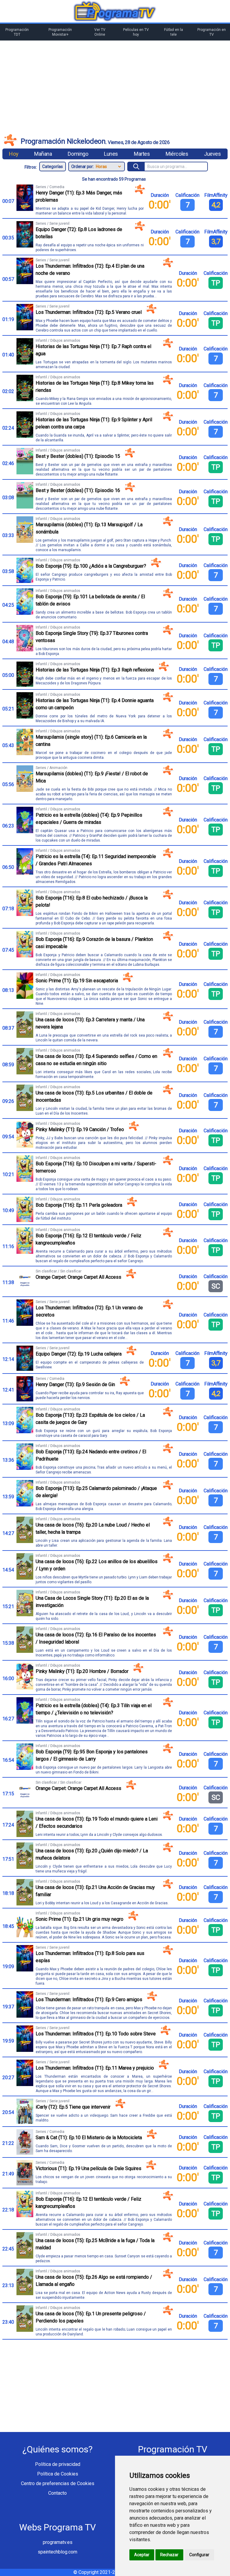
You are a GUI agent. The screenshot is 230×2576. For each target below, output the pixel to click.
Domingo (78, 154)
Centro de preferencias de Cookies (58, 2483)
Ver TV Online (100, 32)
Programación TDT (17, 32)
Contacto (57, 2493)
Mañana (43, 154)
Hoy (14, 154)
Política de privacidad (58, 2464)
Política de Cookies (58, 2474)
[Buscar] (136, 167)
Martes (142, 154)
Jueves (212, 154)
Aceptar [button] (142, 2555)
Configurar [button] (199, 2555)
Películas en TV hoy (136, 32)
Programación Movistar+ (60, 32)
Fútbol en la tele (174, 32)
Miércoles (177, 154)
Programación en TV (212, 32)
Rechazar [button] (169, 2555)
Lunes (111, 154)
